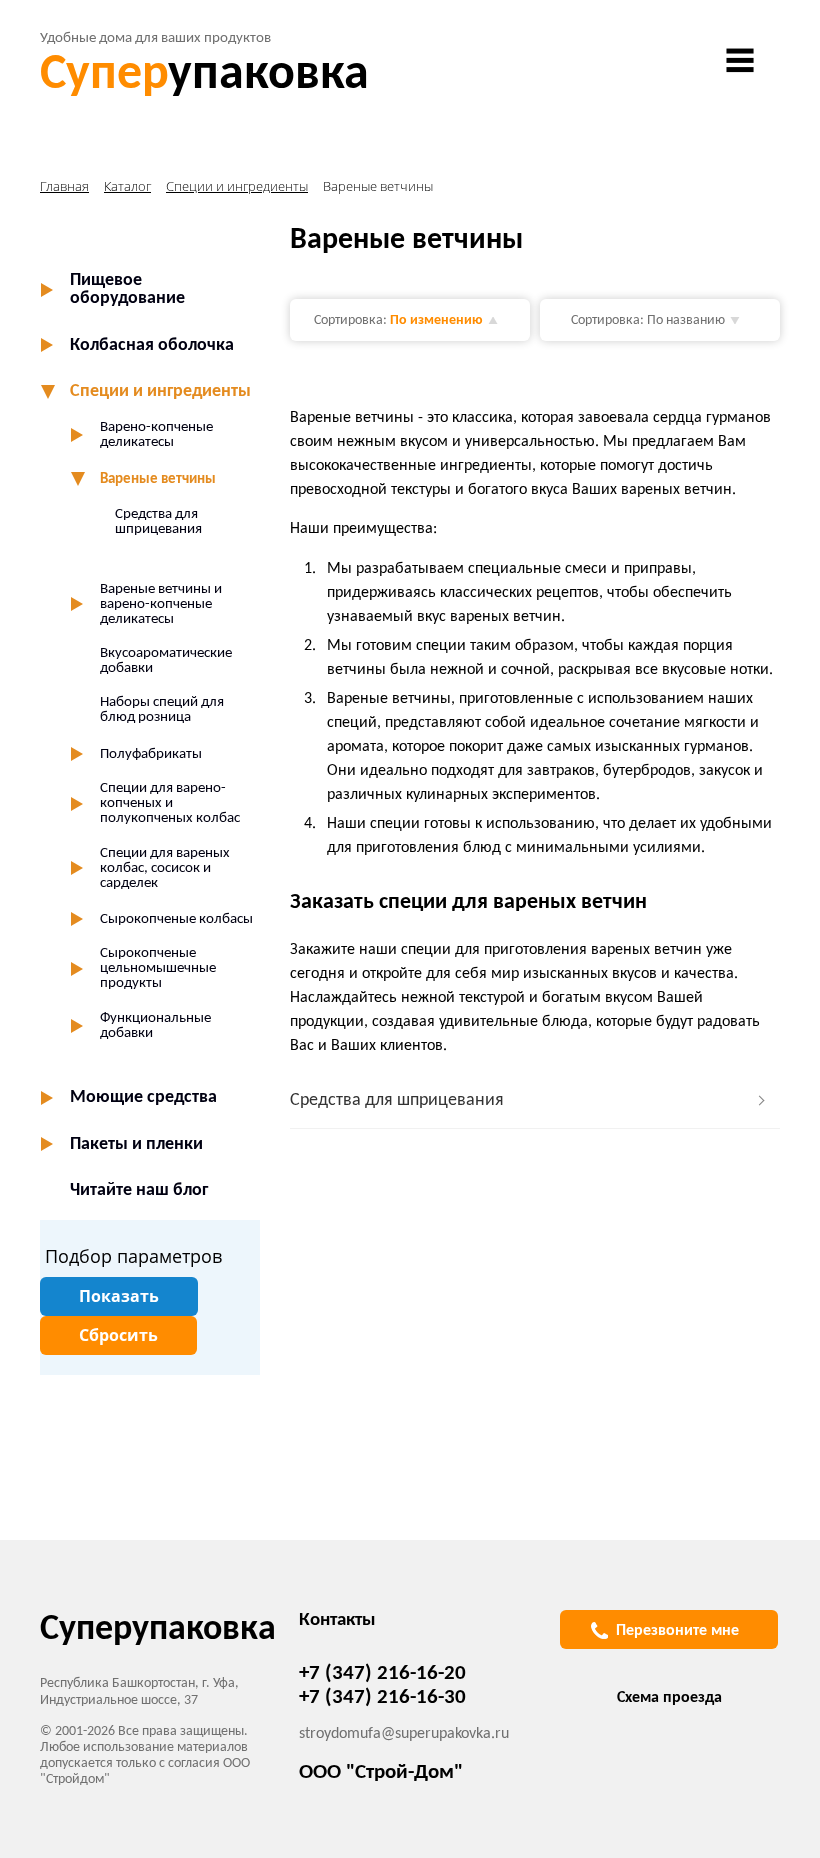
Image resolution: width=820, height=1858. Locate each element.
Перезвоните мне (677, 1631)
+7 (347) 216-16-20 (382, 1673)
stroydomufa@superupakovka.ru (404, 1734)
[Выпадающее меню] (740, 60)
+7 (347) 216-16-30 (382, 1697)
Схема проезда (669, 1698)
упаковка (204, 75)
